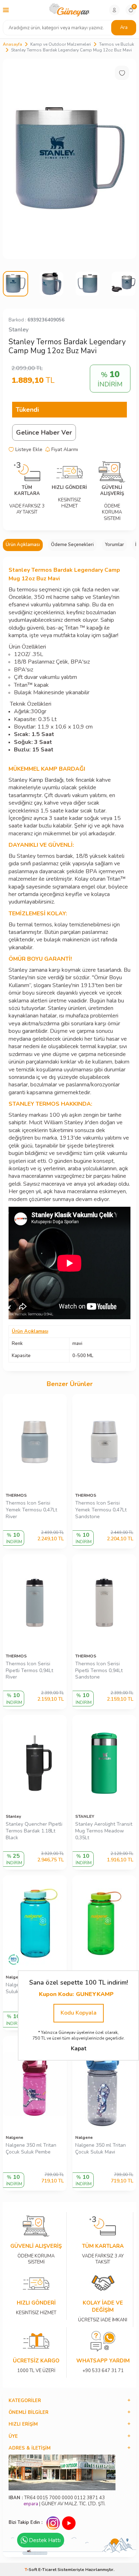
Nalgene (14, 2137)
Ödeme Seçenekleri (72, 545)
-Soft (31, 2570)
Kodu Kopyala (79, 2013)
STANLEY (85, 1816)
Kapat (79, 2049)
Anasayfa (12, 44)
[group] (69, 159)
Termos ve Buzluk (117, 44)
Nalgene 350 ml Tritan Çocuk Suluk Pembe (31, 2149)
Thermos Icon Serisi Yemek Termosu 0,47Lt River (31, 1510)
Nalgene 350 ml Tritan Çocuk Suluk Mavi (101, 2149)
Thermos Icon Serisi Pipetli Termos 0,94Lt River (29, 1671)
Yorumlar (114, 545)
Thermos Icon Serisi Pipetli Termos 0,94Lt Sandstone (99, 1671)
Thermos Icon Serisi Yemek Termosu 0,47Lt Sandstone (101, 1510)
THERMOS (16, 1495)
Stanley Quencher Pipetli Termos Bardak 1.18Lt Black (34, 1831)
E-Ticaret (47, 2570)
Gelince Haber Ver (44, 432)
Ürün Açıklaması (23, 545)
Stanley (19, 330)
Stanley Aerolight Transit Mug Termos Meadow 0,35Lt (104, 1831)
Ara (124, 27)
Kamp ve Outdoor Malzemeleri (61, 44)
